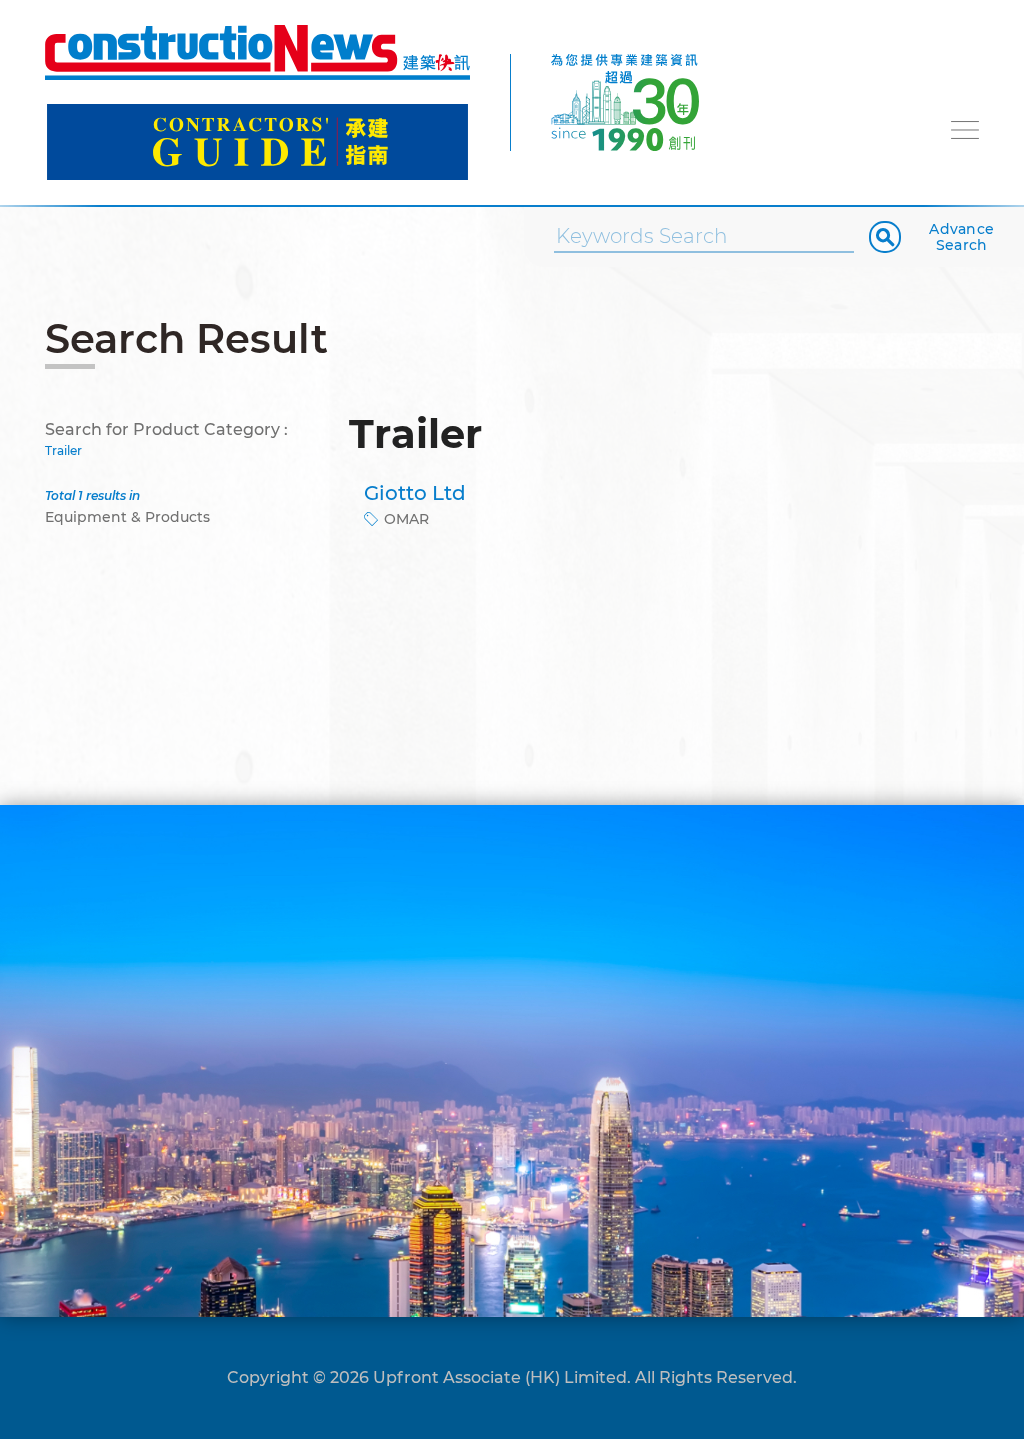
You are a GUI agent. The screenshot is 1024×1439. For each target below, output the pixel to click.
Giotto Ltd (415, 493)
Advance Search (961, 237)
